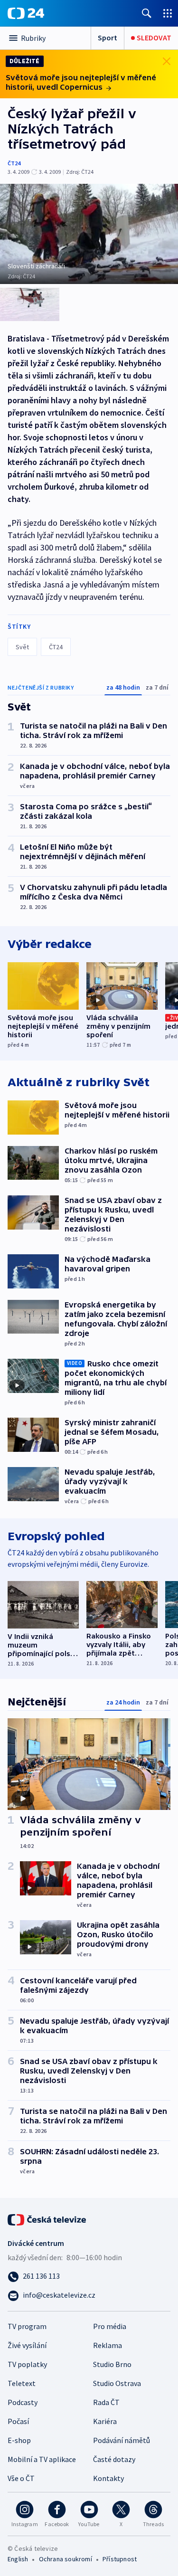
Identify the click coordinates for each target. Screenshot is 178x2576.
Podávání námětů (122, 2440)
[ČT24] (26, 13)
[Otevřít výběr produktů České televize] (168, 13)
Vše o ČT (21, 2478)
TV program (27, 2326)
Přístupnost (120, 2559)
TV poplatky (27, 2364)
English (18, 2559)
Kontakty (108, 2478)
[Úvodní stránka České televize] (47, 2219)
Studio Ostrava (117, 2383)
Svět (22, 647)
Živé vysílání (27, 2345)
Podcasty (23, 2402)
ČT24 (14, 163)
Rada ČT (106, 2402)
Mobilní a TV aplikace (42, 2459)
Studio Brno (112, 2364)
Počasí (18, 2421)
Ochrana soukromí (66, 2559)
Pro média (110, 2326)
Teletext (22, 2383)
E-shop (19, 2440)
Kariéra (105, 2421)
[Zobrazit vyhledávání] (147, 13)
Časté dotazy (114, 2459)
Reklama (108, 2345)
